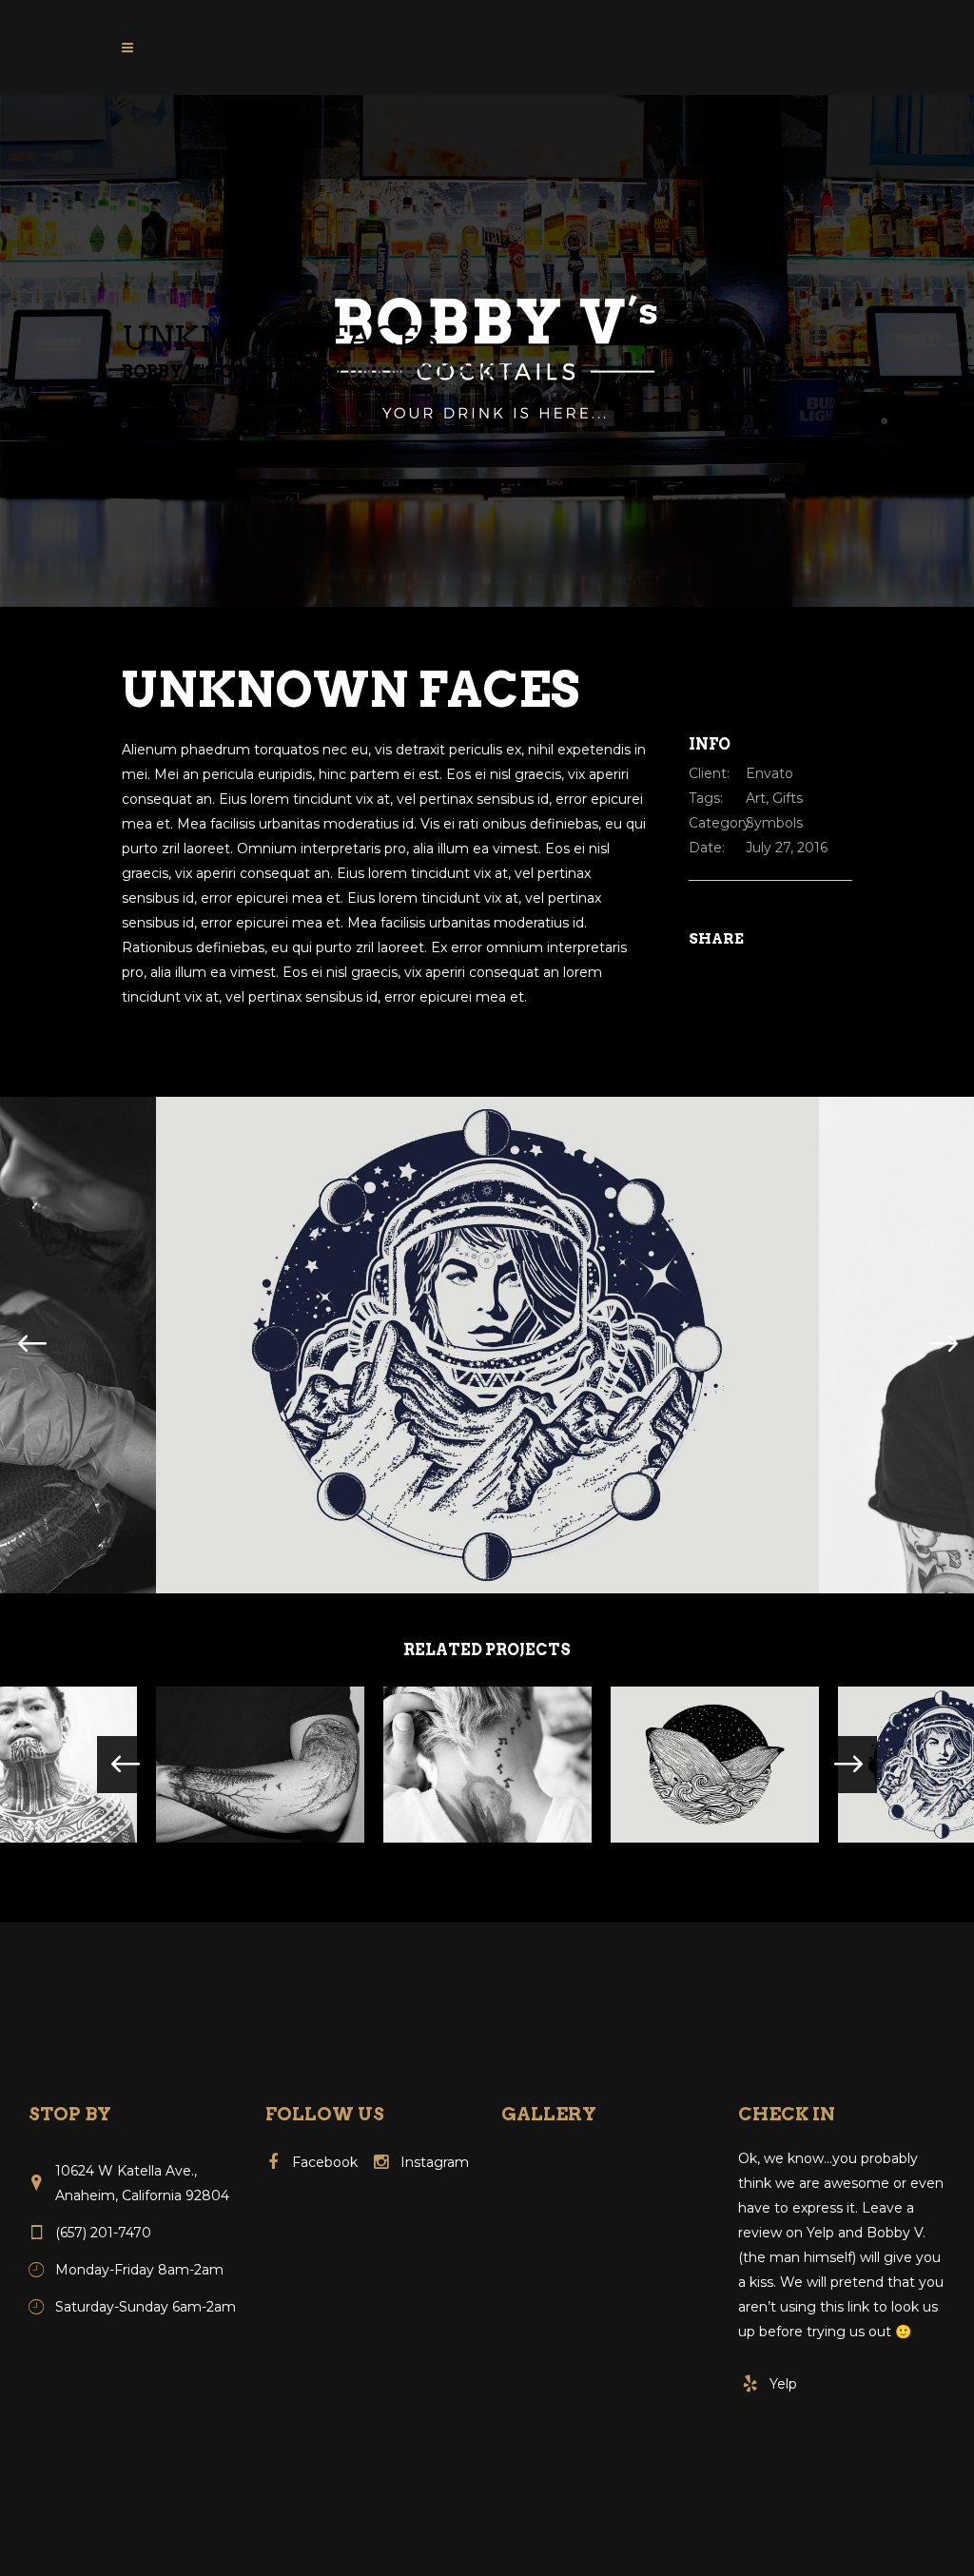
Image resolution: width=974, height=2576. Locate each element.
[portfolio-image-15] (487, 1344)
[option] (487, 1345)
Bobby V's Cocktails (227, 372)
